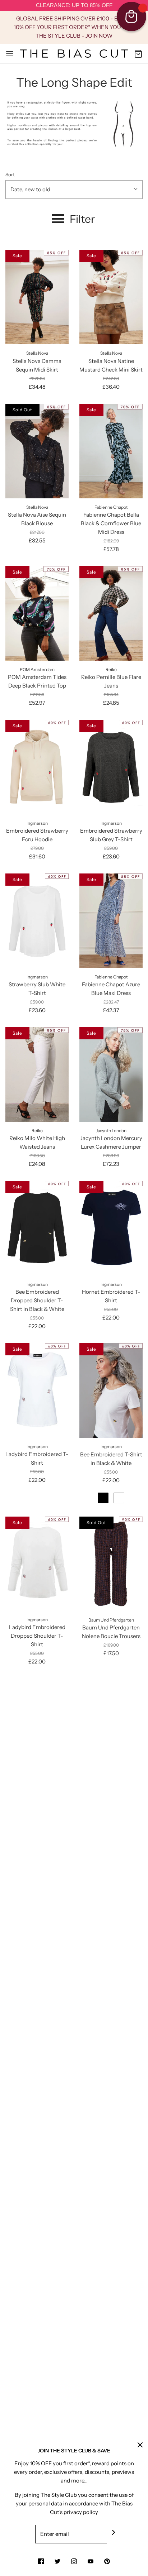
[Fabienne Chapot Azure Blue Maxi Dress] (111, 921)
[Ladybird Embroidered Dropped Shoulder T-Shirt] (37, 1564)
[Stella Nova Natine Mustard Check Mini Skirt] (111, 297)
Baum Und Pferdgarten (111, 1620)
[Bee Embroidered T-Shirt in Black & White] (111, 1390)
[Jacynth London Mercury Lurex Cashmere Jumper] (111, 1074)
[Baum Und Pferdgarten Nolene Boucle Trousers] (111, 1564)
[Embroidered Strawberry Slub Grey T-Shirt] (111, 767)
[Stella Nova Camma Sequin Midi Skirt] (37, 297)
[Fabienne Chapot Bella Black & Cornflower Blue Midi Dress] (111, 451)
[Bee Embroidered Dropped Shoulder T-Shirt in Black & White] (37, 1228)
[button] (74, 190)
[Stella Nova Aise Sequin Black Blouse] (37, 451)
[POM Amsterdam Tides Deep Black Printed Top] (37, 613)
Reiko (111, 669)
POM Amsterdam (37, 669)
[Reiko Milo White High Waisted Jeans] (37, 1074)
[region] (74, 6)
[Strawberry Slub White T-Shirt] (37, 921)
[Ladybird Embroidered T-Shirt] (37, 1390)
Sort (10, 174)
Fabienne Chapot (111, 507)
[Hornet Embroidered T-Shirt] (111, 1228)
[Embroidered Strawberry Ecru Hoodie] (37, 767)
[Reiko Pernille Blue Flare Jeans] (111, 613)
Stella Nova (37, 353)
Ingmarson (37, 823)
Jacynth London (111, 1131)
